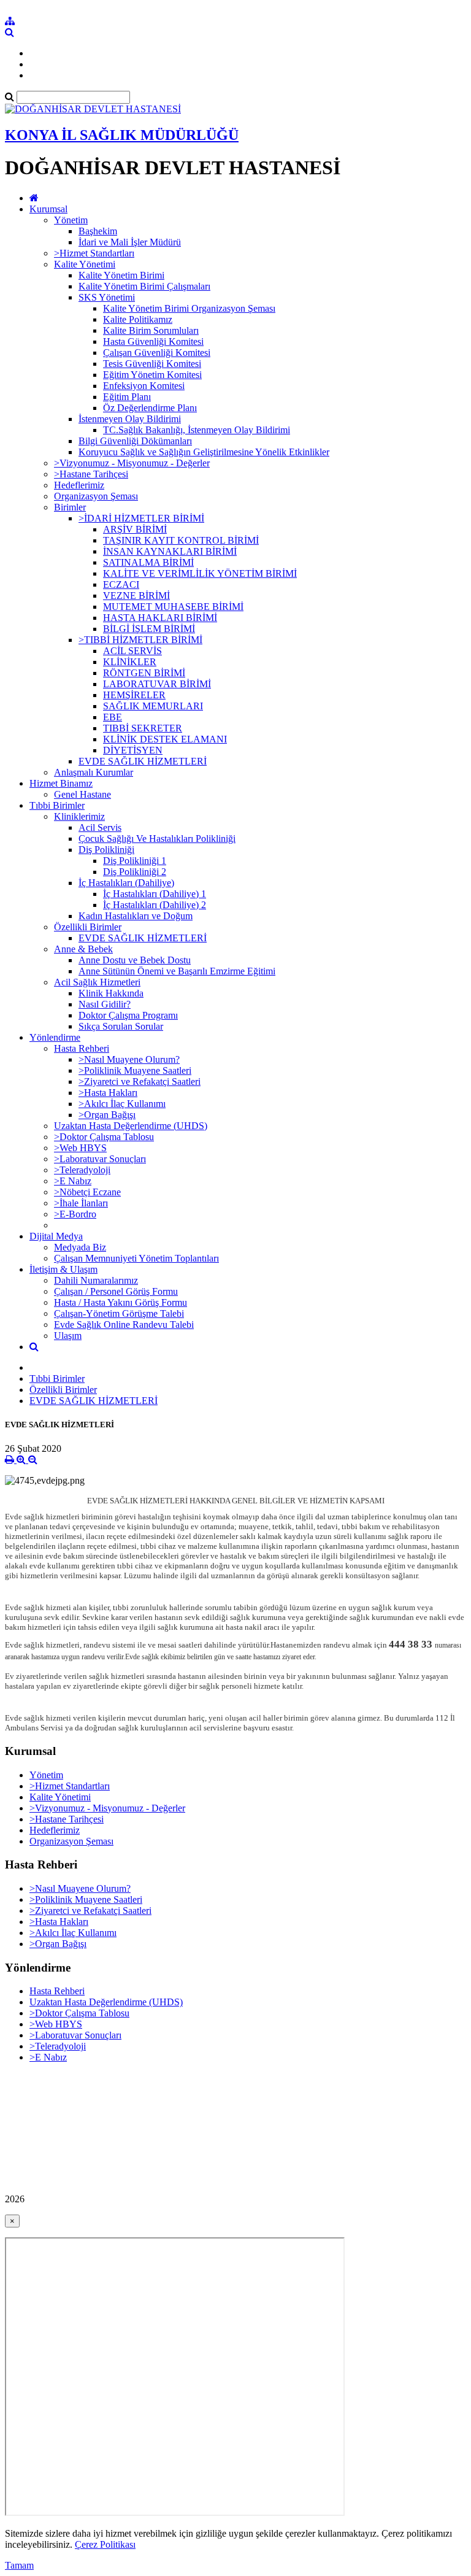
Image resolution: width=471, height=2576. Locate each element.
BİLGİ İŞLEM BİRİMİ (149, 629)
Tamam (19, 2565)
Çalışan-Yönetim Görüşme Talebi (119, 1313)
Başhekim (98, 231)
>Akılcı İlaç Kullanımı (122, 1104)
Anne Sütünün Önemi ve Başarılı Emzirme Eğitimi (177, 971)
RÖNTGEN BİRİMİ (144, 673)
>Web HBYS (80, 1148)
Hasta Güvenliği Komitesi (153, 341)
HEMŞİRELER (134, 695)
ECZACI (121, 584)
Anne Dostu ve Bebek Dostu (135, 960)
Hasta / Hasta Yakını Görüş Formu (121, 1302)
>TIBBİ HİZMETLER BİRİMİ (140, 640)
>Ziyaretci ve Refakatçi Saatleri (140, 1082)
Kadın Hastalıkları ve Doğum (136, 916)
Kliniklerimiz (79, 816)
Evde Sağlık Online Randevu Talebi (124, 1325)
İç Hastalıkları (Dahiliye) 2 (155, 905)
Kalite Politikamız (138, 319)
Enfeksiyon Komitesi (144, 386)
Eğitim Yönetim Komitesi (152, 375)
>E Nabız (73, 1181)
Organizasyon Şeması (96, 496)
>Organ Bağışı (107, 1115)
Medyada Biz (80, 1247)
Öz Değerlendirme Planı (150, 408)
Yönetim (71, 220)
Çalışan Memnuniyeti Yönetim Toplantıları (136, 1258)
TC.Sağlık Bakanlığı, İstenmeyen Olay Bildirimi (197, 430)
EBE (113, 717)
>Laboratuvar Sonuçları (100, 1159)
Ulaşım (68, 1336)
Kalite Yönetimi (85, 264)
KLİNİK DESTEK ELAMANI (165, 739)
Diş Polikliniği (106, 850)
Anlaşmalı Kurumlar (94, 772)
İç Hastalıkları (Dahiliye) (126, 883)
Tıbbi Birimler (57, 805)
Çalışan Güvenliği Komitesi (157, 353)
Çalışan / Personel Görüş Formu (116, 1291)
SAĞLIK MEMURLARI (153, 706)
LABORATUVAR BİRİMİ (157, 684)
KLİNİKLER (130, 662)
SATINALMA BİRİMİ (148, 562)
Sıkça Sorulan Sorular (121, 1026)
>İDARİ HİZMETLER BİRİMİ (141, 518)
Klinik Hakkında (111, 993)
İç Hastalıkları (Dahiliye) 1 (155, 894)
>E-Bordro (75, 1214)
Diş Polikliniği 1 (135, 861)
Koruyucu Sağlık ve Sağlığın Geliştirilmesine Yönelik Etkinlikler (204, 452)
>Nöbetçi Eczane (87, 1192)
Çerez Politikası (105, 2544)
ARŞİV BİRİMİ (135, 529)
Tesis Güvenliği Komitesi (152, 364)
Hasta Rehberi (82, 1048)
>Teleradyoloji (82, 1170)
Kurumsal (48, 209)
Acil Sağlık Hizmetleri (97, 982)
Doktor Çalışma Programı (128, 1015)
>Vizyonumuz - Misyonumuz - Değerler (132, 463)
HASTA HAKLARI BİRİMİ (160, 618)
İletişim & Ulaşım (63, 1269)
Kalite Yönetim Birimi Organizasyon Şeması (189, 308)
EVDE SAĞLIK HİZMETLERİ (143, 761)
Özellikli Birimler (88, 927)
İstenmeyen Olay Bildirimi (130, 419)
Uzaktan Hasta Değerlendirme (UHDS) (131, 1126)
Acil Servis (100, 827)
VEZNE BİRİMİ (136, 596)
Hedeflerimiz (79, 485)
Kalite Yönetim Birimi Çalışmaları (144, 286)
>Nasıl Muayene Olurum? (129, 1059)
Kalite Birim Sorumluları (151, 330)
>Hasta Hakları (108, 1093)
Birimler (70, 507)
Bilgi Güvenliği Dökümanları (135, 441)
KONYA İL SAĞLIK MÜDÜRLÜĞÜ (122, 135)
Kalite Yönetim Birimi (121, 275)
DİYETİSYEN (133, 750)
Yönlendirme (55, 1037)
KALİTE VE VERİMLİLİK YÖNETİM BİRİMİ (200, 573)
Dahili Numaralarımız (96, 1280)
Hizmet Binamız (61, 783)
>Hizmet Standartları (94, 253)
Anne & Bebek (83, 949)
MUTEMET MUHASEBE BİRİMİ (173, 607)
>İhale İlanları (81, 1203)
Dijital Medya (56, 1236)
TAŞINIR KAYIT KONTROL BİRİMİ (181, 540)
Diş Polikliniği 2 (135, 872)
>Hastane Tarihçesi (91, 474)
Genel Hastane (82, 794)
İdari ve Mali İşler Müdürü (130, 242)
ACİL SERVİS (132, 651)
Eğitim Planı (127, 397)
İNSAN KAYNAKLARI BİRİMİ (170, 551)
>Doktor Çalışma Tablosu (104, 1137)
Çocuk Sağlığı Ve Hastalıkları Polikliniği (157, 839)
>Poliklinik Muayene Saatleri (135, 1070)
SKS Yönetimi (107, 297)
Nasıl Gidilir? (105, 1004)
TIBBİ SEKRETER (143, 728)
